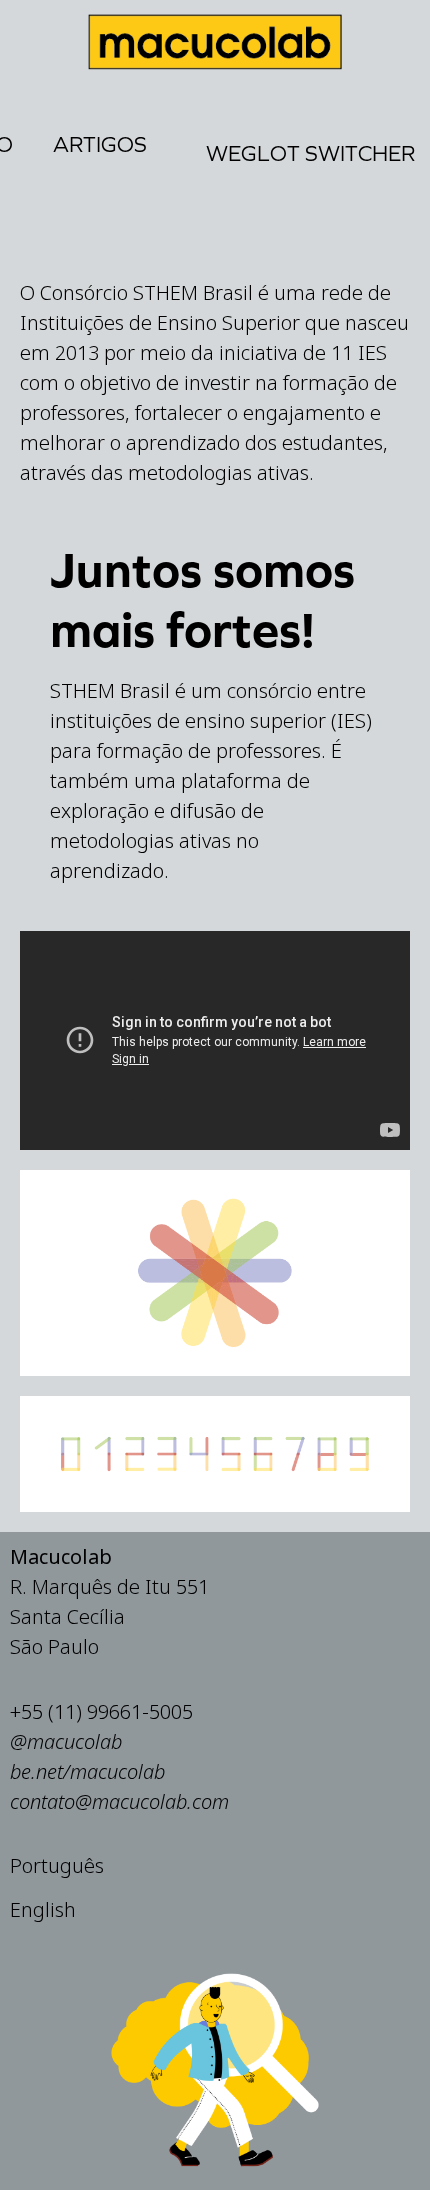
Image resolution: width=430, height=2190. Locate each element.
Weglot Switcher (310, 153)
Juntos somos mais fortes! (202, 599)
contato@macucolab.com (119, 1801)
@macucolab (66, 1741)
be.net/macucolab (87, 1771)
